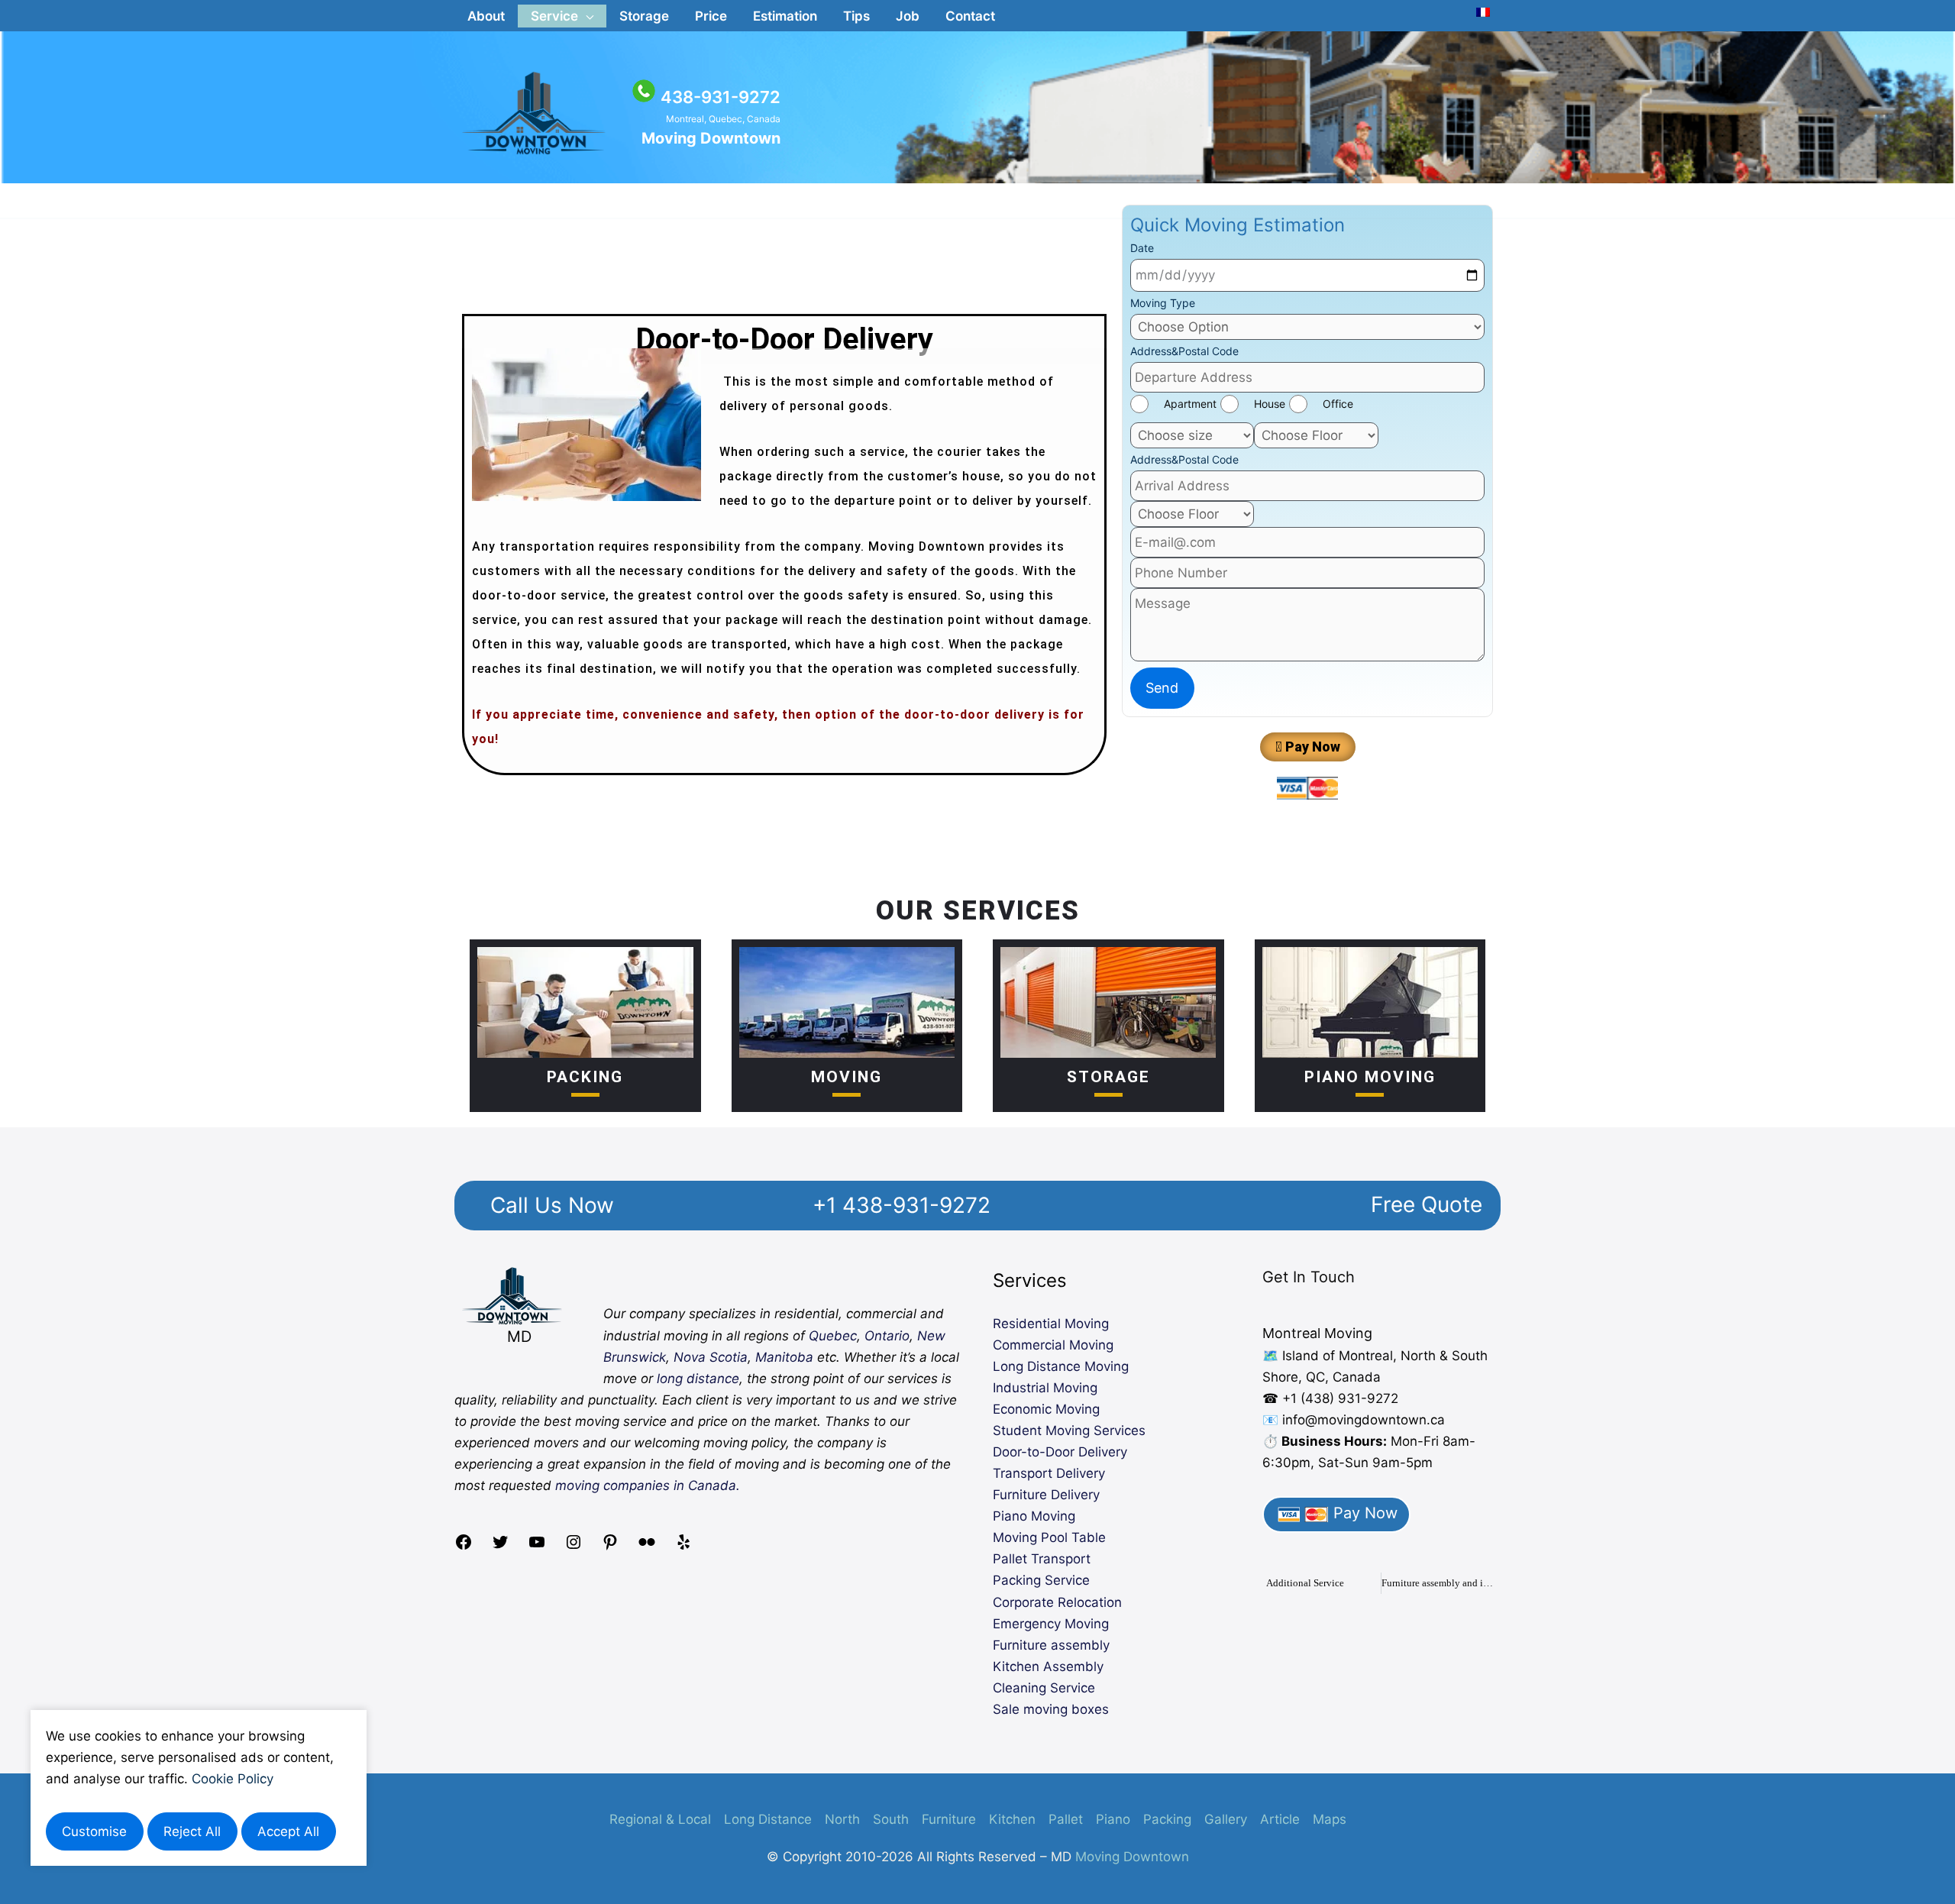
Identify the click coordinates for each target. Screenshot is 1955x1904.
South (891, 1819)
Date (1142, 248)
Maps (1330, 1819)
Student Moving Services (1069, 1430)
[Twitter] (500, 1547)
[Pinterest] (610, 1547)
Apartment (1190, 404)
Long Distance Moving (1061, 1366)
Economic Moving (1046, 1409)
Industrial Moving (1045, 1388)
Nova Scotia (711, 1357)
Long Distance (768, 1819)
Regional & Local (660, 1819)
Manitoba (784, 1357)
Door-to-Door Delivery (1060, 1452)
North (842, 1819)
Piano (1113, 1819)
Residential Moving (1051, 1324)
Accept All (288, 1831)
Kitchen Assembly (1048, 1666)
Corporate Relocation (1057, 1602)
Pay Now (1363, 1513)
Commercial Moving (1053, 1345)
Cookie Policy (233, 1779)
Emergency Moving (1051, 1624)
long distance (698, 1379)
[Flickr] (647, 1547)
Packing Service (1041, 1580)
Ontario (887, 1336)
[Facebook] (464, 1547)
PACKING (585, 1077)
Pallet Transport (1042, 1559)
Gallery (1226, 1819)
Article (1280, 1819)
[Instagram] (574, 1547)
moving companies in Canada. (648, 1485)
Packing (1167, 1819)
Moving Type (1163, 303)
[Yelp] (683, 1547)
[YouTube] (537, 1547)
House (1270, 404)
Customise (94, 1831)
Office (1338, 404)
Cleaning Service (1044, 1688)
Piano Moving (1370, 1077)
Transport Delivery (1049, 1473)
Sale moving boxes (1051, 1709)
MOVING (847, 1077)
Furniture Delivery (1046, 1495)
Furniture (949, 1819)
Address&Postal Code (1184, 351)
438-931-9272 (721, 97)
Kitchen (1012, 1819)
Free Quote (1427, 1204)
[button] (562, 16)
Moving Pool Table (1049, 1537)
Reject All (192, 1831)
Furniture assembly (1051, 1645)
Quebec (833, 1336)
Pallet (1066, 1819)
